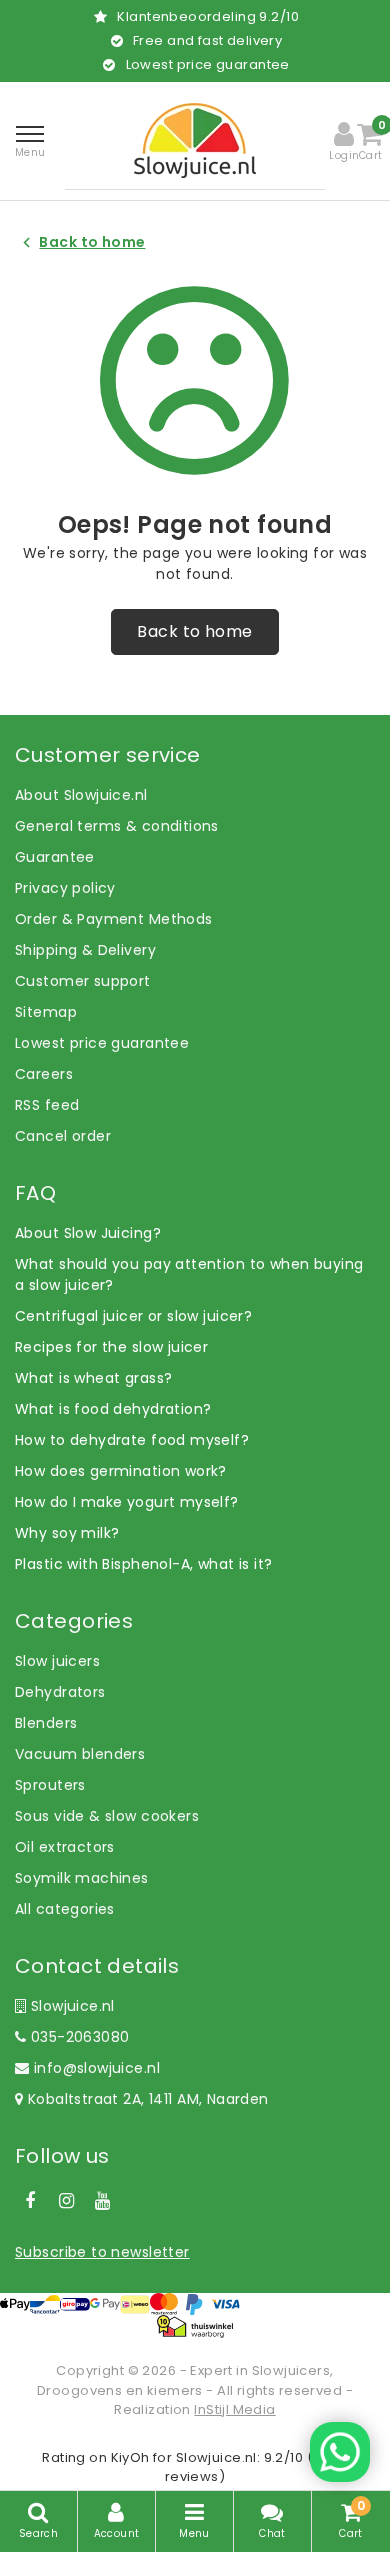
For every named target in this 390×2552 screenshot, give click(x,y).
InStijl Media (234, 2409)
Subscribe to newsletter (102, 2252)
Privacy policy (65, 888)
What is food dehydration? (113, 1409)
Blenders (46, 1723)
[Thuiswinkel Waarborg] (195, 2326)
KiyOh (130, 2457)
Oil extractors (65, 1847)
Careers (44, 1074)
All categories (65, 1909)
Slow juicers (57, 1661)
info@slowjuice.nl (97, 2068)
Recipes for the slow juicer (111, 1347)
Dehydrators (60, 1692)
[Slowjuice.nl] (195, 140)
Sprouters (50, 1785)
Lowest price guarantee (102, 1043)
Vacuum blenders (80, 1754)
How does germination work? (121, 1471)
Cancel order (63, 1136)
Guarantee (55, 857)
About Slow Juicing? (88, 1233)
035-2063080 (77, 2037)
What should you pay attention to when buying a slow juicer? (189, 1274)
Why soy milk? (67, 1533)
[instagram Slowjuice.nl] (66, 2201)
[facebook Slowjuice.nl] (30, 2201)
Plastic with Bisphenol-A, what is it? (144, 1564)
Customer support (83, 981)
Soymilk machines (82, 1878)
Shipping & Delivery (85, 950)
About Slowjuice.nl (81, 795)
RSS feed (47, 1105)
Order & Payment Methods (114, 919)
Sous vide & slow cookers (107, 1816)
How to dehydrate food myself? (132, 1440)
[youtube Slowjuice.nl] (103, 2201)
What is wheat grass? (93, 1378)
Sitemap (46, 1012)
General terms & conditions (117, 826)
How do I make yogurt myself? (127, 1502)
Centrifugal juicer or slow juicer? (133, 1316)
